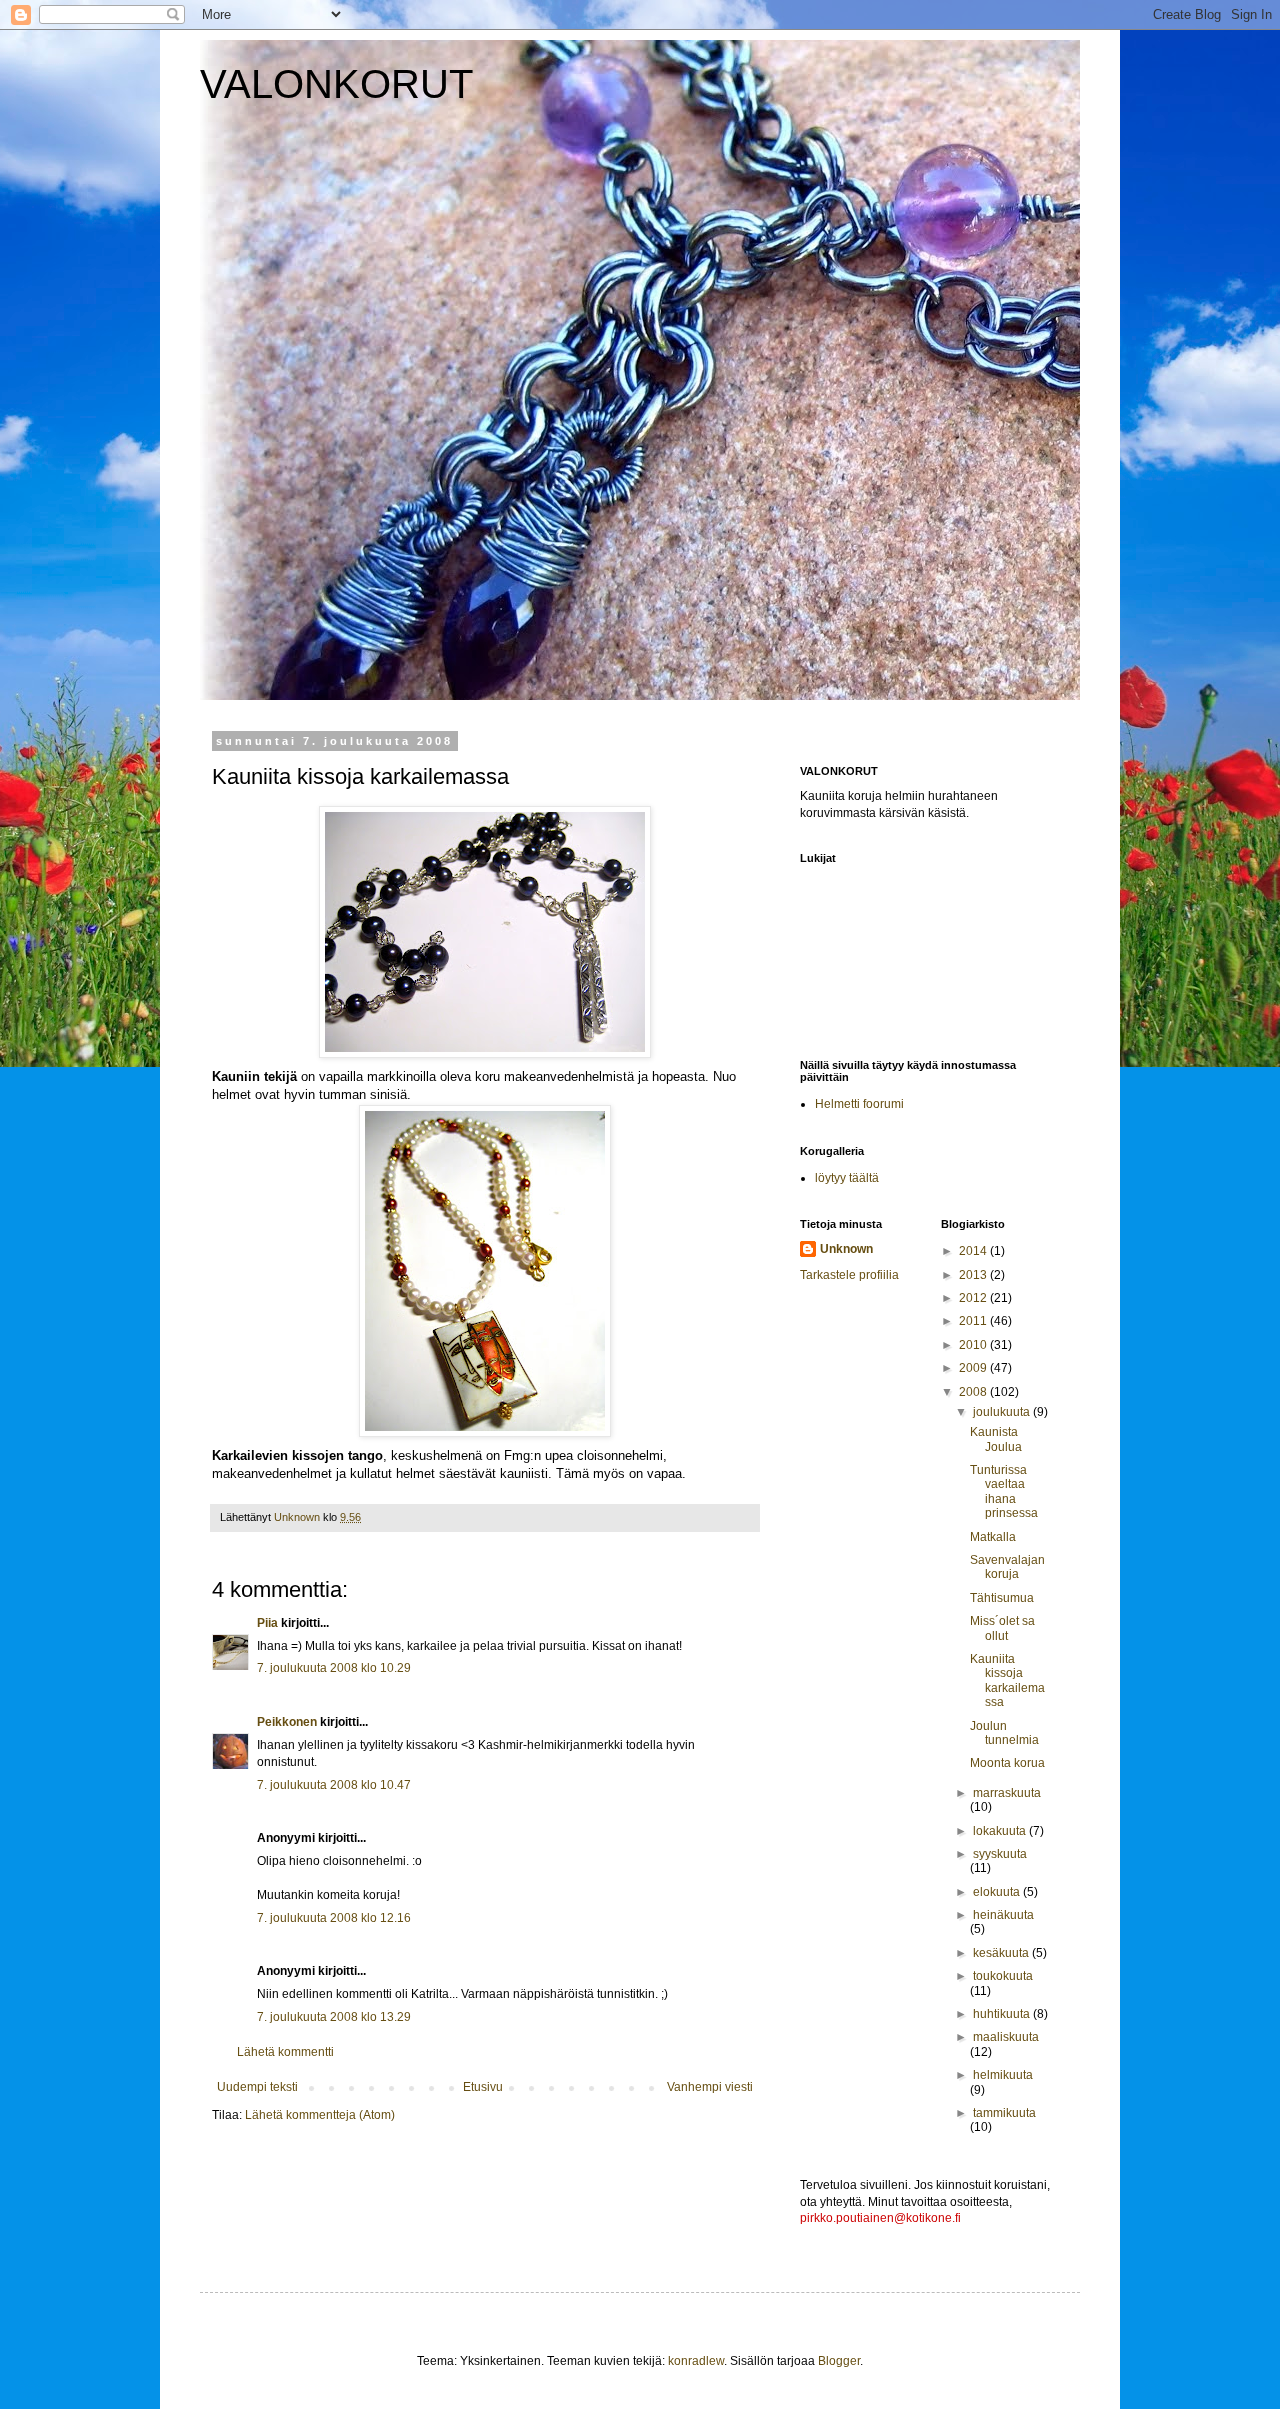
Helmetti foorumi (859, 1104)
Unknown (846, 1249)
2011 (974, 1321)
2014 (974, 1251)
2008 (974, 1392)
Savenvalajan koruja (1007, 1567)
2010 (974, 1345)
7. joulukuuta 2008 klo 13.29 (334, 2017)
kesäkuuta (1002, 1953)
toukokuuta (1003, 1976)
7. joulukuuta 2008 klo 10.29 (334, 1668)
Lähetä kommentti (285, 2052)
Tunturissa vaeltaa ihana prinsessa (1004, 1491)
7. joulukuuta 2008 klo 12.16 (334, 1918)
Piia (267, 1623)
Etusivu (483, 2087)
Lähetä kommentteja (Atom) (320, 2115)
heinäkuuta (1003, 1915)
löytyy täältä (847, 1178)
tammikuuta (1004, 2113)
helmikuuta (1003, 2075)
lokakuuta (1001, 1831)
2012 (974, 1298)
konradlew (696, 2361)
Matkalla (993, 1537)
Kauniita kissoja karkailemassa (1007, 1680)
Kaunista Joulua (996, 1439)
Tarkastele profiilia (849, 1275)
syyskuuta (1000, 1854)
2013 (974, 1275)
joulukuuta (1003, 1412)
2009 (974, 1368)
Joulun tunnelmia (1004, 1733)
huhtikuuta (1003, 2014)
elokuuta (998, 1892)
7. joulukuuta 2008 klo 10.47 (334, 1785)
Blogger (839, 2361)
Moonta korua (1007, 1763)
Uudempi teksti (257, 2087)
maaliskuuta (1006, 2037)
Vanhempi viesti (710, 2087)
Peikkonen (287, 1722)
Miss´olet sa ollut (1002, 1628)
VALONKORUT (336, 84)
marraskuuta (1007, 1793)
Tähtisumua (1002, 1598)
